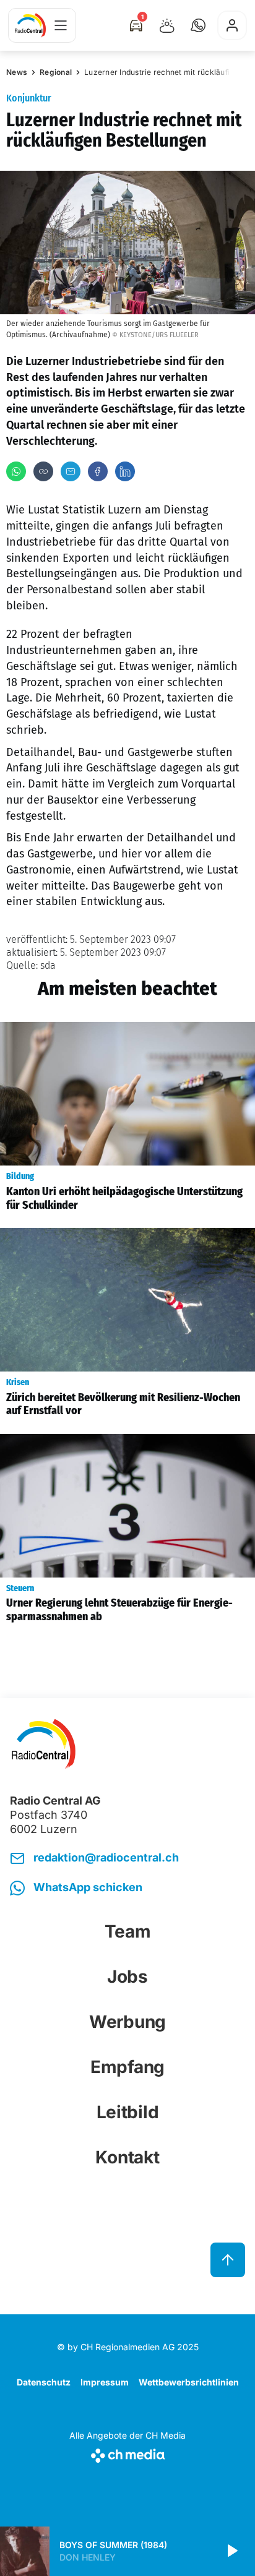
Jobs (127, 1977)
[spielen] (231, 2551)
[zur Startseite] (30, 25)
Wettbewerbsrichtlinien (189, 2382)
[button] (198, 25)
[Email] (71, 471)
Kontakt (127, 2157)
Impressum (105, 2382)
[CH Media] (127, 2453)
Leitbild (128, 2112)
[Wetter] (167, 25)
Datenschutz (44, 2382)
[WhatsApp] (16, 471)
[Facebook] (98, 471)
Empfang (127, 2067)
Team (128, 1931)
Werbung (127, 2022)
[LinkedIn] (125, 471)
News (17, 72)
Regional (56, 72)
